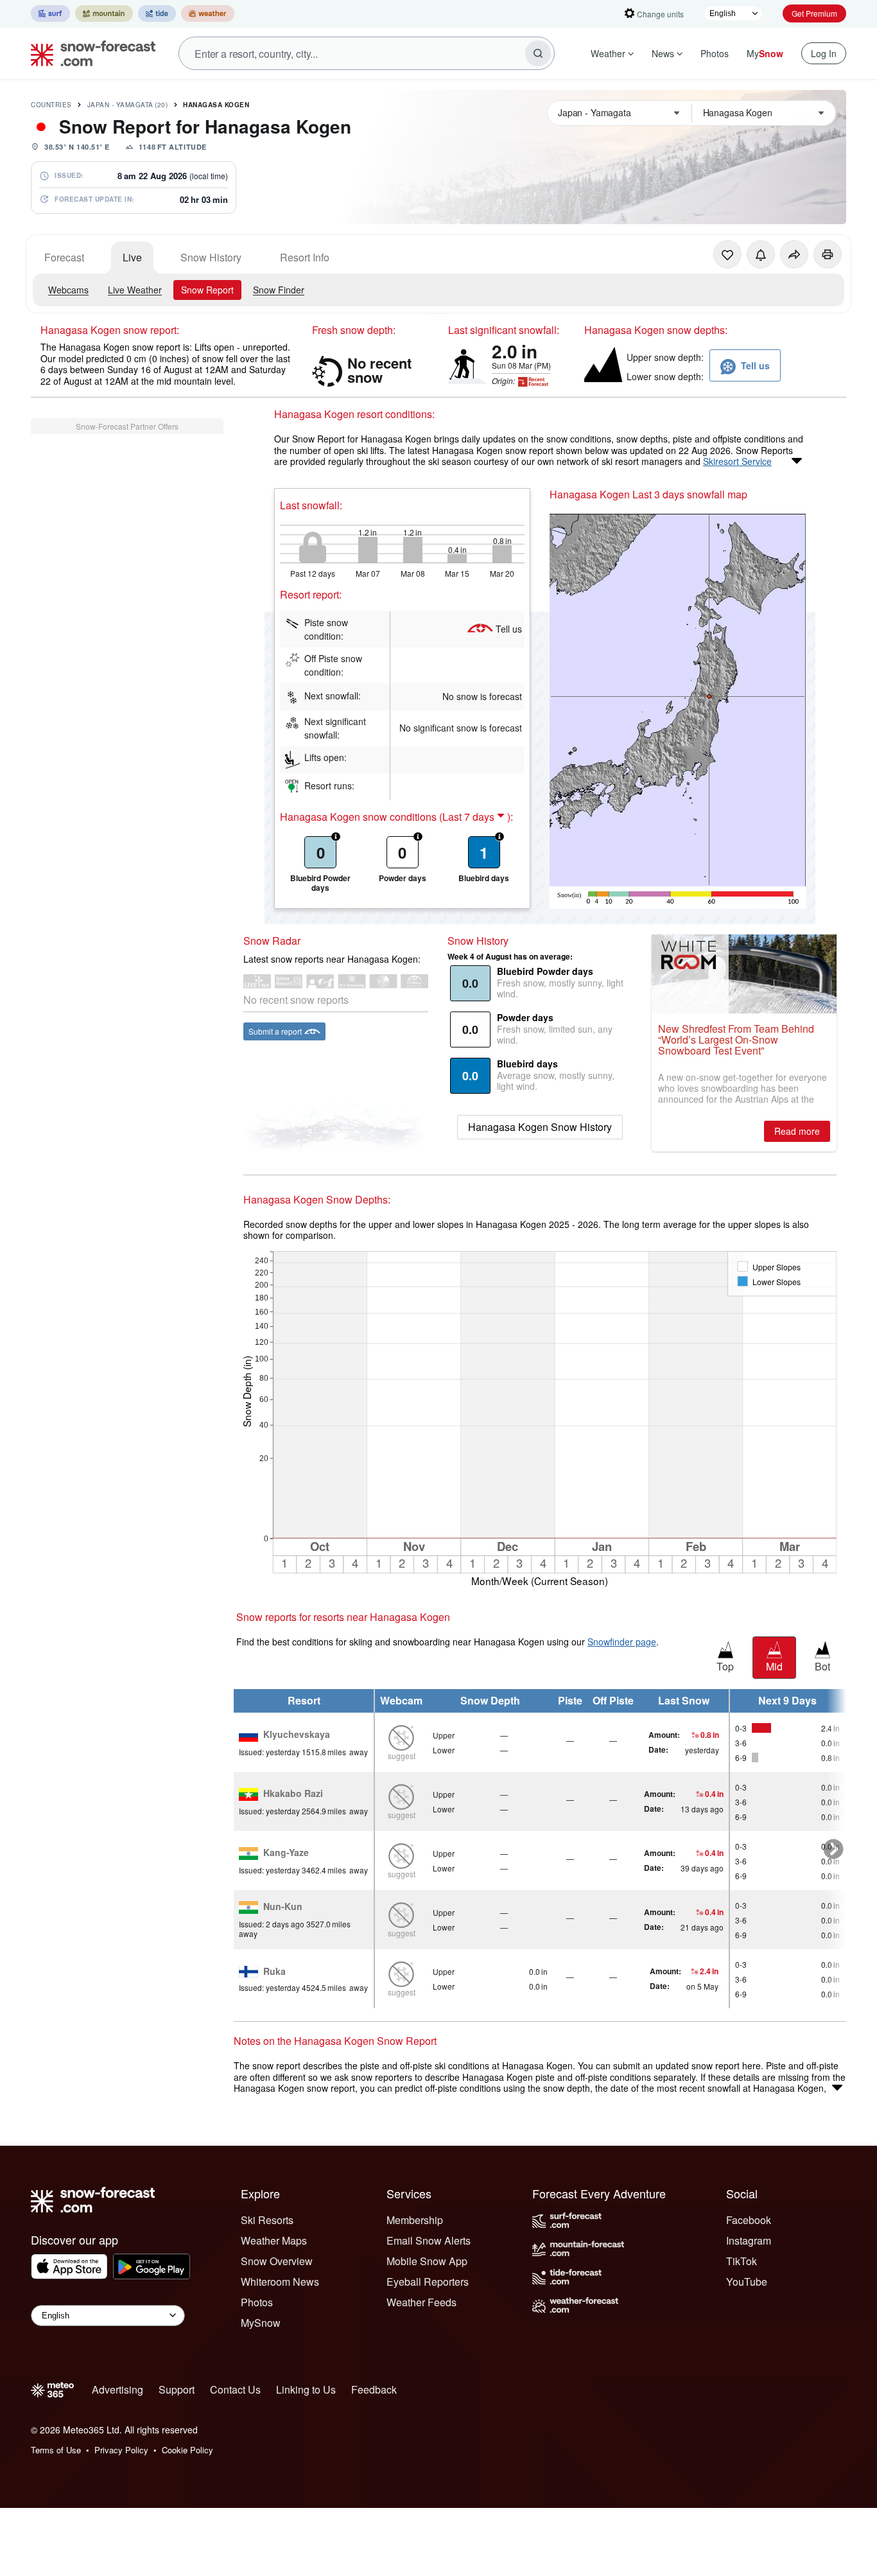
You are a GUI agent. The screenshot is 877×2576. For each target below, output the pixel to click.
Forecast (64, 257)
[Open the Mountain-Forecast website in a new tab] (104, 13)
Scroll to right (833, 1849)
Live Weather (135, 290)
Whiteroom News (280, 2282)
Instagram (749, 2240)
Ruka (274, 1972)
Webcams (68, 290)
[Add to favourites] (727, 254)
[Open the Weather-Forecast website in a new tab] (208, 13)
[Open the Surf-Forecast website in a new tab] (50, 13)
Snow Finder (279, 290)
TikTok (742, 2261)
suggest (402, 1756)
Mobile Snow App (427, 2261)
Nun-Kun (283, 1907)
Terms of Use (56, 2450)
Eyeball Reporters (428, 2282)
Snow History (211, 257)
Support (177, 2389)
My (765, 53)
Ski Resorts (267, 2220)
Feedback (374, 2389)
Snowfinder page (622, 1642)
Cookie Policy (187, 2450)
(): (476, 817)
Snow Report (207, 290)
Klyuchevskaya (297, 1735)
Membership (415, 2220)
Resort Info (305, 257)
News (663, 53)
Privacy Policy (121, 2450)
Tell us (509, 629)
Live (132, 257)
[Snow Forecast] (89, 53)
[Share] (794, 254)
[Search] (538, 53)
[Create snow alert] (761, 254)
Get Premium (814, 13)
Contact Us (235, 2389)
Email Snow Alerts (429, 2240)
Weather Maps (274, 2240)
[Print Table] (828, 254)
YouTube (747, 2282)
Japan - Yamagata (128, 105)
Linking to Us (306, 2389)
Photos (715, 53)
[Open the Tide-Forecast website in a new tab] (157, 13)
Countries (51, 105)
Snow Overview (277, 2261)
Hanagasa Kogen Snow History (540, 1127)
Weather (608, 53)
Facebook (749, 2220)
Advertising (117, 2389)
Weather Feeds (421, 2302)
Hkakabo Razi (293, 1794)
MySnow (261, 2323)
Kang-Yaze (286, 1853)
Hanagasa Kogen (216, 105)
